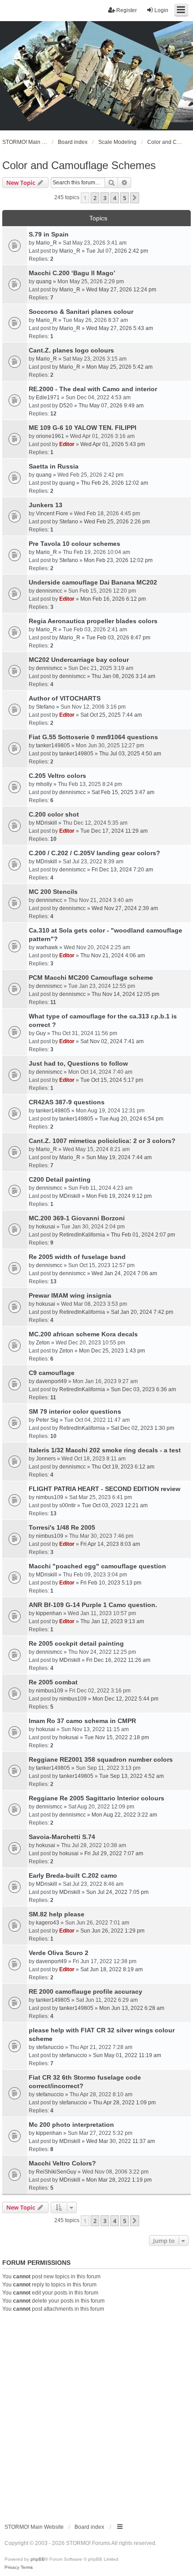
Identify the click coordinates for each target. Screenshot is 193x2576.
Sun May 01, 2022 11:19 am (127, 2055)
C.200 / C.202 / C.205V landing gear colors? (94, 853)
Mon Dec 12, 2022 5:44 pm (125, 1699)
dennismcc (49, 591)
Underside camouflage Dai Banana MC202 (93, 582)
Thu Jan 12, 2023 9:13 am (112, 1621)
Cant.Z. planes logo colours (71, 350)
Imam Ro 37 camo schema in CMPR (82, 1721)
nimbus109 (50, 1497)
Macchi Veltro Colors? (62, 2163)
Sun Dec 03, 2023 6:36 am (143, 1389)
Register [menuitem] (127, 10)
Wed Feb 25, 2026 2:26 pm (117, 522)
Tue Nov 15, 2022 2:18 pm (117, 1737)
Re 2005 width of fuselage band (77, 1257)
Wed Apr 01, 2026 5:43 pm (113, 444)
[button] (135, 198)
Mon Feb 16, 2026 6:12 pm (113, 599)
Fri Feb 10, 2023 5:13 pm (111, 1583)
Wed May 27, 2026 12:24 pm (121, 290)
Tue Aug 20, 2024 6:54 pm (131, 1119)
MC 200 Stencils (53, 892)
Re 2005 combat (53, 1682)
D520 (66, 406)
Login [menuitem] (161, 10)
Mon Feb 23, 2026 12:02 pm (118, 560)
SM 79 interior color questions (75, 1411)
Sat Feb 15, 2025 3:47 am (123, 792)
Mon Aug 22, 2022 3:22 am (124, 1815)
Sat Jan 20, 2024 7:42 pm (142, 1312)
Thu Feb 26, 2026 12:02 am (114, 483)
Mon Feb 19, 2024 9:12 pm (119, 1196)
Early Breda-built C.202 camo (73, 1875)
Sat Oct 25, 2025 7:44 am (111, 715)
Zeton (43, 1343)
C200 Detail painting (60, 1179)
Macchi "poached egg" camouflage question (97, 1566)
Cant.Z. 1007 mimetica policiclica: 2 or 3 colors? (102, 1141)
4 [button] (115, 198)
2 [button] (95, 198)
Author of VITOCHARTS (65, 698)
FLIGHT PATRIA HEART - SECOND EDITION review (105, 1489)
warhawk (47, 947)
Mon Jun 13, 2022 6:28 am (132, 2008)
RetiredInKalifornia (82, 1235)
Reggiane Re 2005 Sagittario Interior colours (96, 1798)
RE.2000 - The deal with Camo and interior (93, 389)
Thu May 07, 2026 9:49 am (111, 406)
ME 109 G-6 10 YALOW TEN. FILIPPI (83, 428)
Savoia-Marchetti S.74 (62, 1837)
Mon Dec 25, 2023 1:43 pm (112, 1351)
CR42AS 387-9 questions (67, 1102)
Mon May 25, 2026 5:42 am (119, 367)
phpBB (38, 2559)
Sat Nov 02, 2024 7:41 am (112, 1041)
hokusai (46, 1227)
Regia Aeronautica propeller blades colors (93, 621)
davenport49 (51, 1381)
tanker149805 (53, 746)
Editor (67, 444)
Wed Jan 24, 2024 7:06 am (124, 1273)
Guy (41, 1033)
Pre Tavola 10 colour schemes (75, 544)
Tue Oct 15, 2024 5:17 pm (112, 1080)
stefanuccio (50, 2047)
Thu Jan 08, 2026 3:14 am (123, 676)
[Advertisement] (96, 2414)
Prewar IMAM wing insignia (70, 1295)
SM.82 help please (57, 1914)
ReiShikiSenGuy (56, 2172)
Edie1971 (48, 397)
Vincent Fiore (52, 513)
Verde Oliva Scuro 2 (59, 1953)
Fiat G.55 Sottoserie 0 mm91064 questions (93, 737)
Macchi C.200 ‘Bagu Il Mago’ (72, 273)
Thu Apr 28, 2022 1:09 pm (124, 2103)
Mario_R (46, 243)
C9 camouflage (52, 1373)
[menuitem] (12, 2567)
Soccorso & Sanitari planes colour (81, 312)
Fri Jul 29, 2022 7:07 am (114, 1853)
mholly (44, 784)
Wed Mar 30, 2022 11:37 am (121, 2141)
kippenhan (49, 1613)
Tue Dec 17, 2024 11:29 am (114, 831)
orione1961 (50, 436)
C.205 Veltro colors (57, 776)
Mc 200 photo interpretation (71, 2125)
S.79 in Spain (49, 234)
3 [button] (105, 198)
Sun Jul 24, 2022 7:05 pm (117, 1892)
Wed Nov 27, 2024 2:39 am (125, 908)
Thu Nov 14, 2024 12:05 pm (125, 994)
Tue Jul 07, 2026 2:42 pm (117, 251)
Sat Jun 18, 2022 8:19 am (112, 1969)
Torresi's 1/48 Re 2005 (62, 1527)
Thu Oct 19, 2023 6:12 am (123, 1467)
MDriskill (46, 823)
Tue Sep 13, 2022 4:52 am (132, 1776)
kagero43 (48, 1923)
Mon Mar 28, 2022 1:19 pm (119, 2180)
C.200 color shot (54, 814)
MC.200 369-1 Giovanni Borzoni (77, 1218)
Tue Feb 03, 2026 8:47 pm (118, 638)
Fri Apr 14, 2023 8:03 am (110, 1544)
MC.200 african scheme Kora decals (83, 1334)
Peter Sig (47, 1420)
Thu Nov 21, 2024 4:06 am (113, 955)
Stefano (69, 522)
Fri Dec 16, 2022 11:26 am (118, 1660)
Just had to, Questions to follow (78, 1063)
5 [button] (125, 198)
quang (44, 281)
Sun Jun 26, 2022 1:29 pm (112, 1931)
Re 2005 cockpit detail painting (76, 1643)
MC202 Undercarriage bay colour (79, 660)
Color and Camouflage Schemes (79, 165)
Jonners (46, 1459)
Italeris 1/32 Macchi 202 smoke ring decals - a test (105, 1450)
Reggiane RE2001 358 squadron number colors (101, 1759)
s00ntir (68, 1505)
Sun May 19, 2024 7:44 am (119, 1157)
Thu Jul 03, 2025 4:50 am (130, 754)
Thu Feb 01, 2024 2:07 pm (143, 1235)
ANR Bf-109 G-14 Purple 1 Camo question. (93, 1605)
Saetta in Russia (54, 466)
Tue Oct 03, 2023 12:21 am (115, 1505)
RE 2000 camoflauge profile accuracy (86, 1991)
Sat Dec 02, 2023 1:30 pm (143, 1428)
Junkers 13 (46, 505)
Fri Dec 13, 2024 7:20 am (122, 870)
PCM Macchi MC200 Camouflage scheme (91, 978)
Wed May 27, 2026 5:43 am (120, 328)
